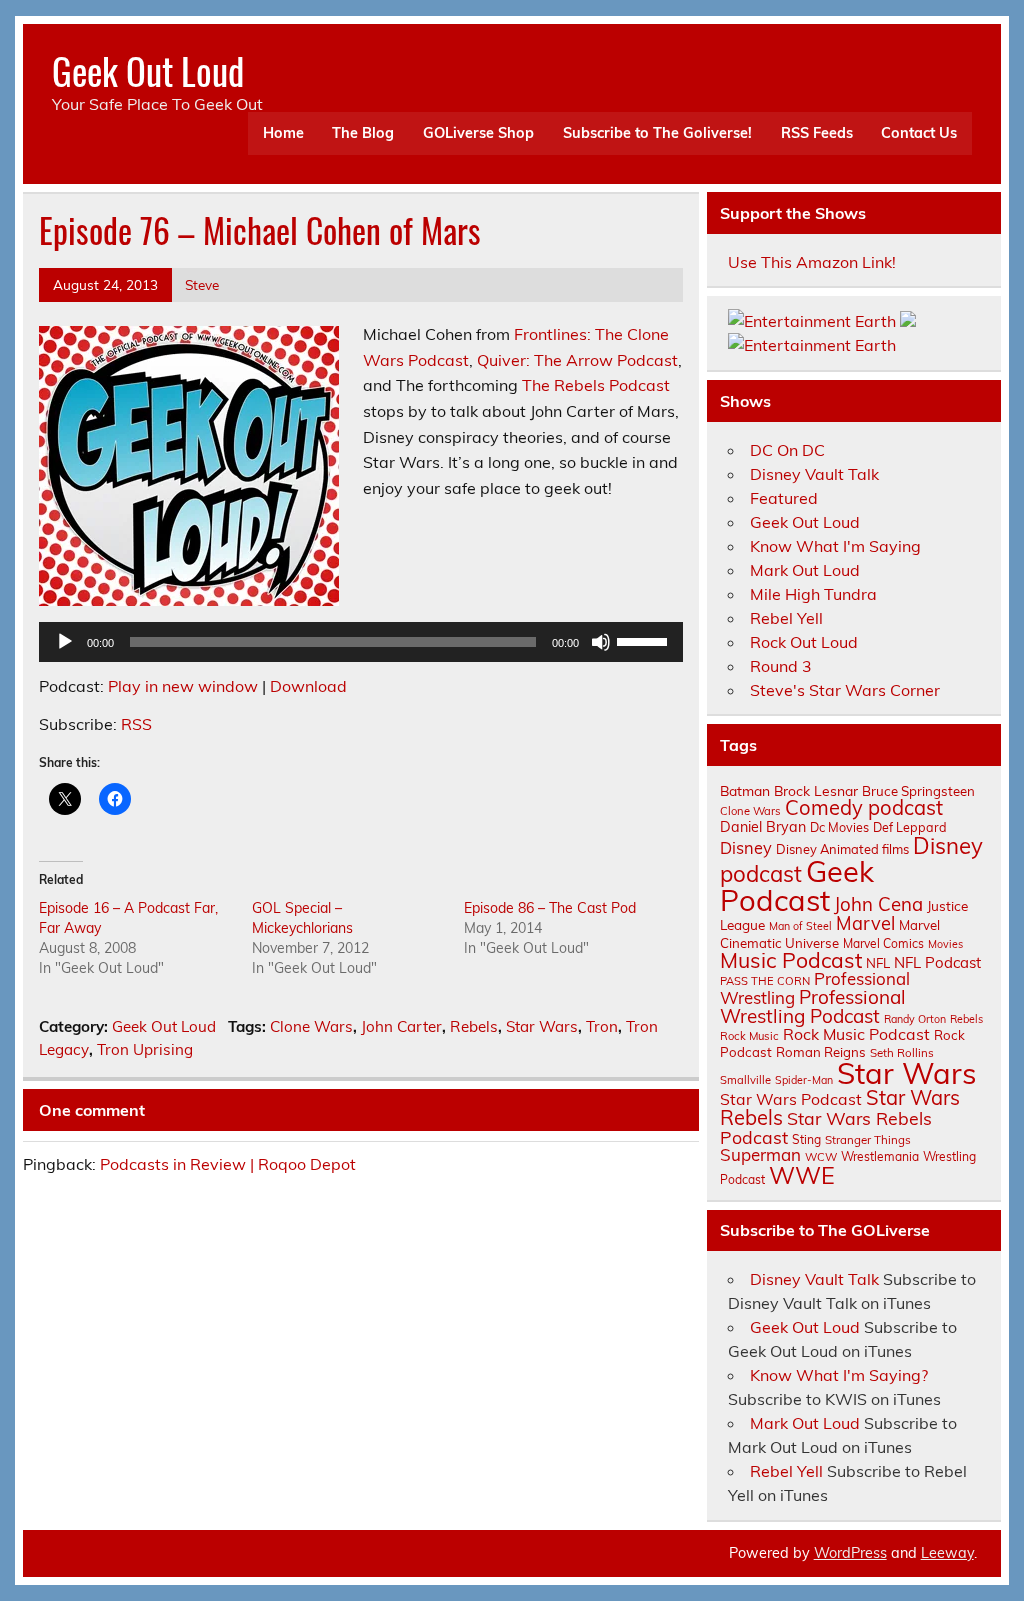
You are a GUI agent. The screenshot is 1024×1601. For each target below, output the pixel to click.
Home (283, 133)
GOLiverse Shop (478, 133)
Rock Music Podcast (856, 1034)
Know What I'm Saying (835, 546)
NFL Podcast (937, 962)
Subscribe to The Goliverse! (657, 133)
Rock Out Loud (804, 642)
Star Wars (542, 1026)
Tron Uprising (145, 1049)
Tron (602, 1026)
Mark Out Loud (805, 570)
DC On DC (787, 450)
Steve (202, 284)
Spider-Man (804, 1080)
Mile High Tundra (813, 594)
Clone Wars (311, 1026)
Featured (784, 498)
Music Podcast (791, 960)
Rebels (474, 1026)
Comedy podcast (864, 807)
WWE (802, 1175)
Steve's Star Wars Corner (845, 690)
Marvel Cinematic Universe (830, 933)
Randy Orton (915, 1019)
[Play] (65, 642)
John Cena (878, 904)
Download (308, 686)
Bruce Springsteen (918, 791)
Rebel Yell (786, 618)
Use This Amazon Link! (812, 262)
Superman (760, 1154)
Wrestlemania (880, 1156)
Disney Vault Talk (814, 474)
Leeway (947, 1553)
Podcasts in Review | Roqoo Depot (228, 1164)
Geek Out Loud (148, 70)
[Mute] (601, 642)
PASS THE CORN (765, 981)
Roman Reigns (821, 1052)
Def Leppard (910, 827)
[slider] (645, 640)
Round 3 (781, 666)
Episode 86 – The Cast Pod (550, 908)
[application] (361, 642)
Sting (806, 1139)
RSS (136, 724)
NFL (878, 963)
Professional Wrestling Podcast (813, 1006)
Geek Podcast (797, 885)
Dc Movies (839, 827)
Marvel (865, 923)
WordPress (850, 1553)
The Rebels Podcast (596, 385)
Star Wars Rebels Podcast (826, 1127)
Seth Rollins (902, 1052)
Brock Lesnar (816, 790)
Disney (746, 848)
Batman (745, 790)
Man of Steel (800, 926)
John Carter (401, 1026)
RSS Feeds (817, 133)
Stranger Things (868, 1139)
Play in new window (183, 686)
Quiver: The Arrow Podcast (577, 360)
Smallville (745, 1080)
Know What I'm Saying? (839, 1375)
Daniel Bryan (763, 827)
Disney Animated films (842, 849)
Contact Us (919, 133)
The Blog (363, 133)
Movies (945, 944)
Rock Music (749, 1036)
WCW (821, 1157)
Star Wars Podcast (791, 1099)
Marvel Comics (883, 943)
